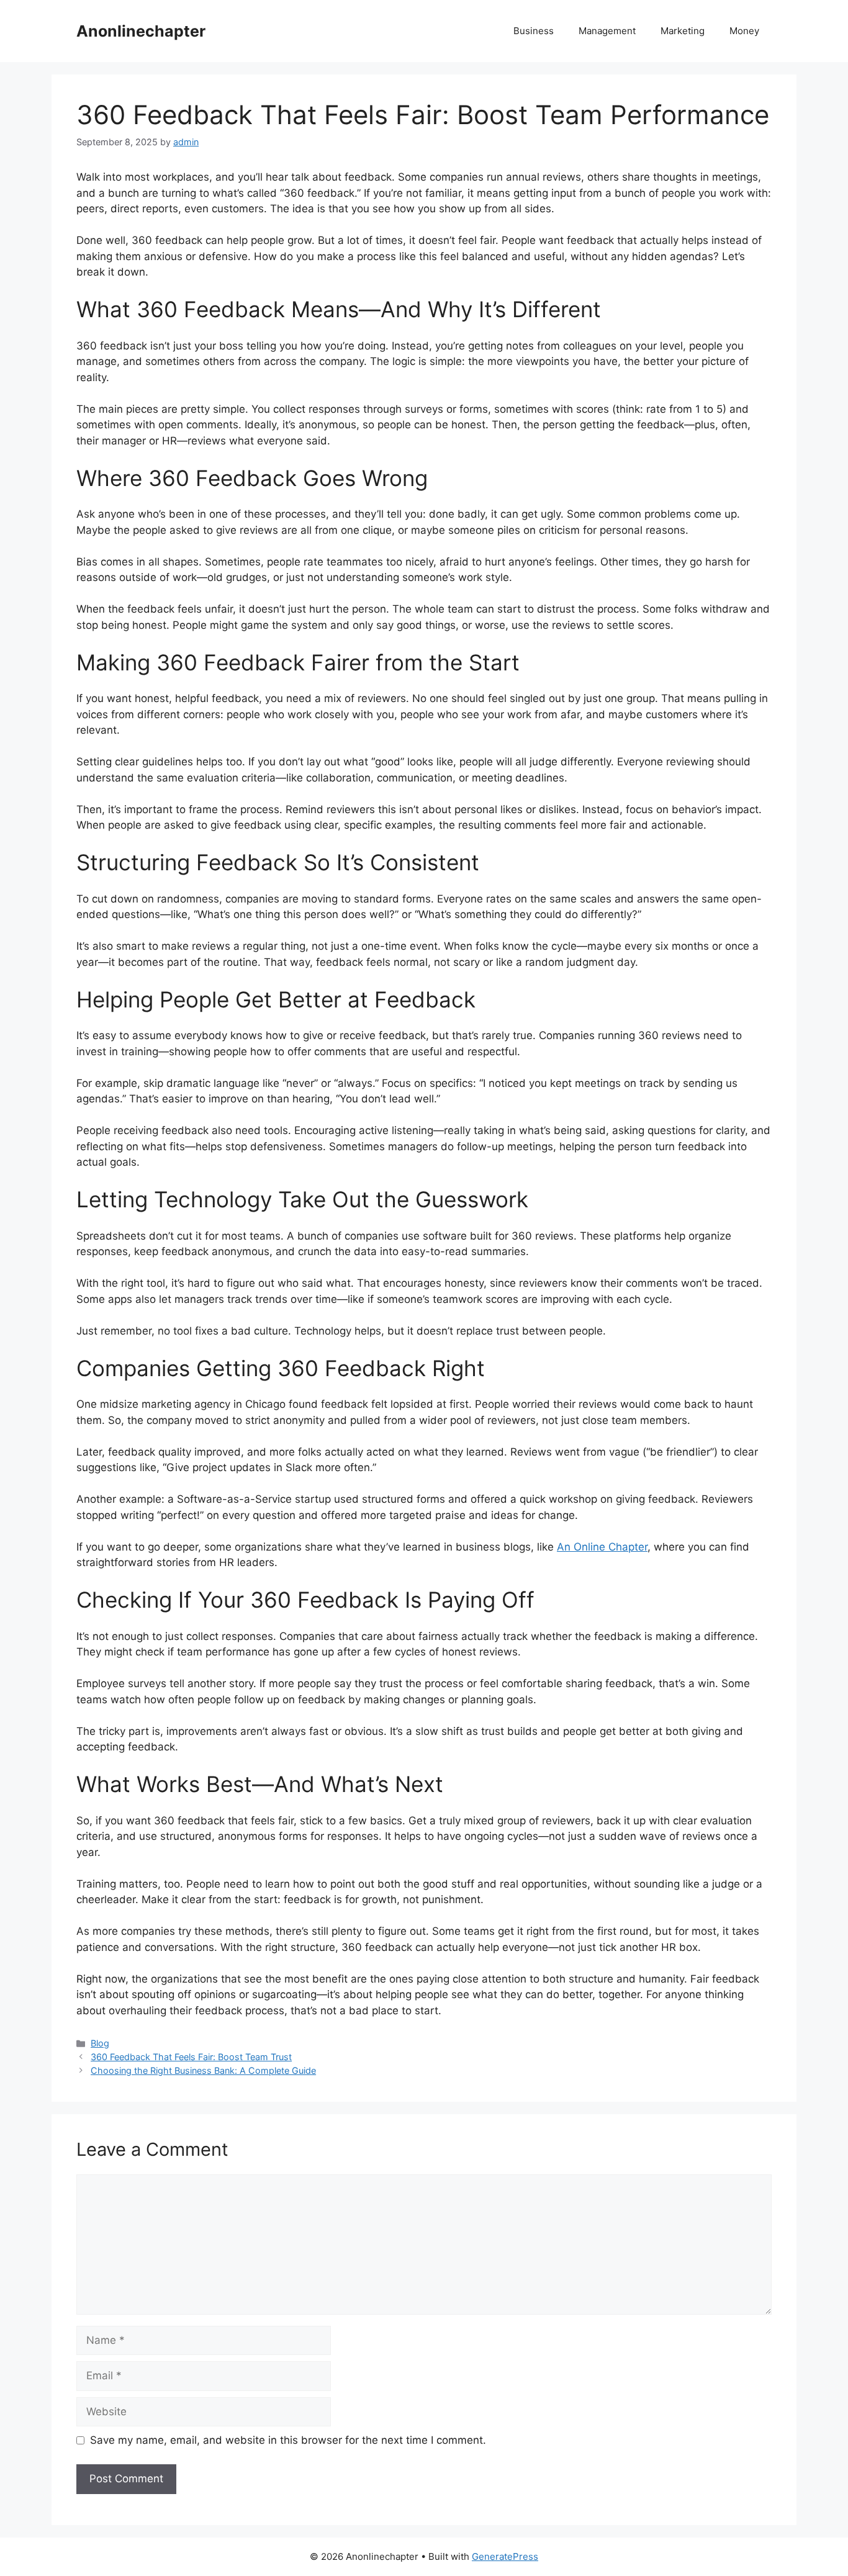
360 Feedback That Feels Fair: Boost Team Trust (191, 2057)
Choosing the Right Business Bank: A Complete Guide (203, 2070)
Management (607, 31)
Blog (100, 2043)
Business (534, 31)
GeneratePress (505, 2556)
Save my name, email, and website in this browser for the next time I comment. (288, 2440)
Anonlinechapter (141, 31)
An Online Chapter (602, 1547)
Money (744, 31)
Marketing (683, 31)
